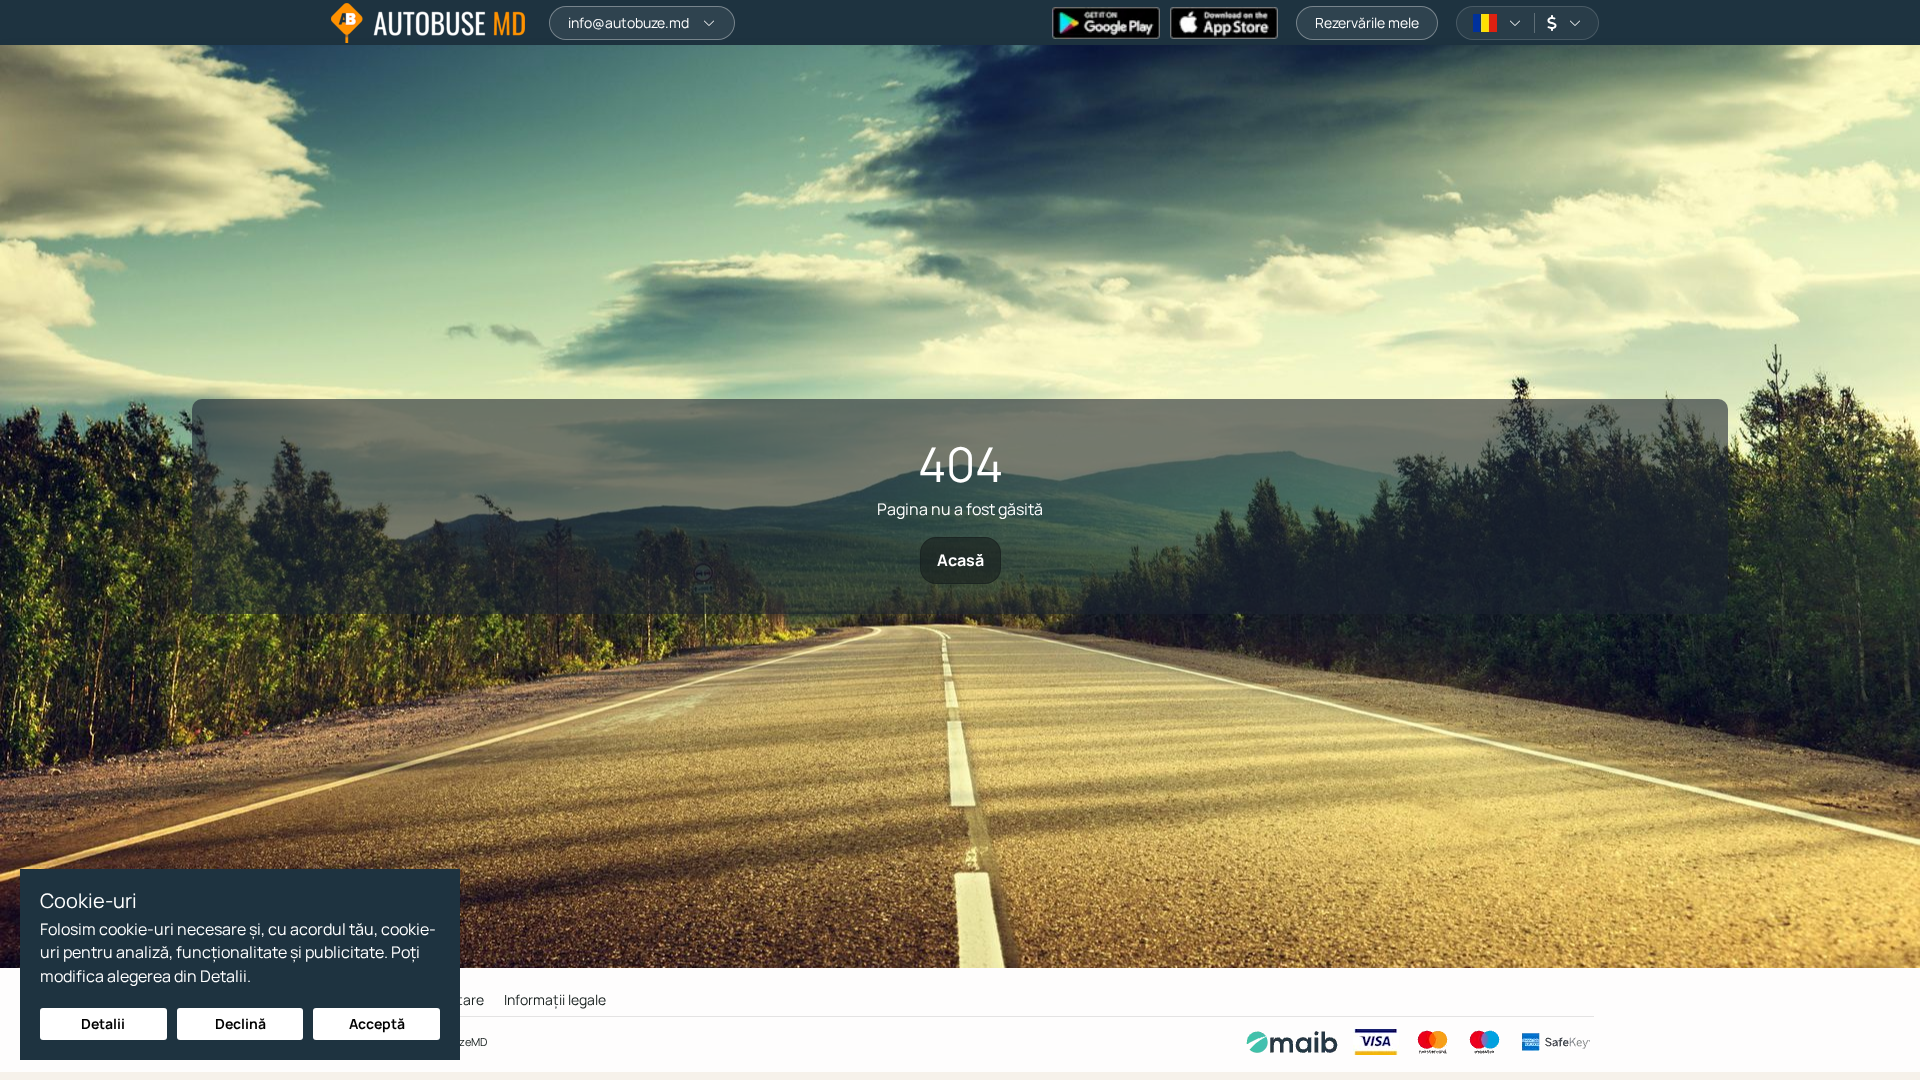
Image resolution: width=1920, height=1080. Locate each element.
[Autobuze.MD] (428, 23)
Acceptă (377, 1023)
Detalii (103, 1023)
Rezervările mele (1367, 22)
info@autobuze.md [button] (628, 22)
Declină (240, 1023)
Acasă (960, 560)
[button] (1497, 23)
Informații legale (555, 999)
